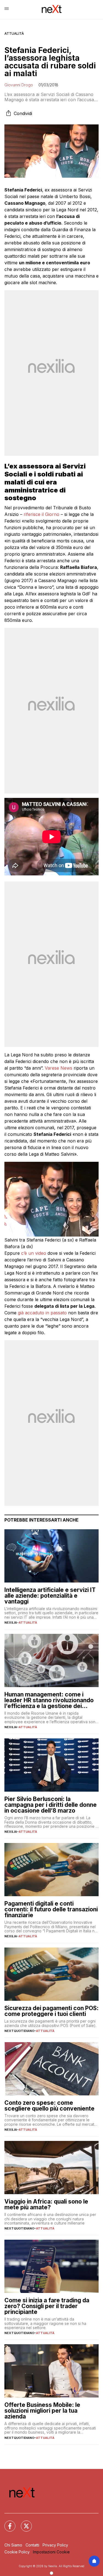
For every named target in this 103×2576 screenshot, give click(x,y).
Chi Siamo (13, 2545)
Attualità (14, 34)
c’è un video (34, 1253)
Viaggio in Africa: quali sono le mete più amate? (46, 2204)
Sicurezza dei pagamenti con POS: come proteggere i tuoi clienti (51, 2011)
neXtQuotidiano (19, 2031)
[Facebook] (7, 2523)
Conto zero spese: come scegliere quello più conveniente (49, 2106)
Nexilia (11, 1623)
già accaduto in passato (42, 1313)
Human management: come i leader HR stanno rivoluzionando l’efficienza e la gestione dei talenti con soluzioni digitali (49, 1700)
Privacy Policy (55, 2545)
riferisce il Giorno (41, 514)
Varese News (59, 1068)
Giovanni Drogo (19, 85)
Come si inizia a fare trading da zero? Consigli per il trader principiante (47, 2306)
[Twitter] (23, 2523)
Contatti (32, 2545)
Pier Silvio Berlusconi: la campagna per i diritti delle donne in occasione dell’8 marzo (51, 1805)
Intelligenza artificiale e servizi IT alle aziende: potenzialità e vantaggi (50, 1596)
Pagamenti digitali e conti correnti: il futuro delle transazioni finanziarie (51, 1909)
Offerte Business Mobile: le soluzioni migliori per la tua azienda (42, 2411)
